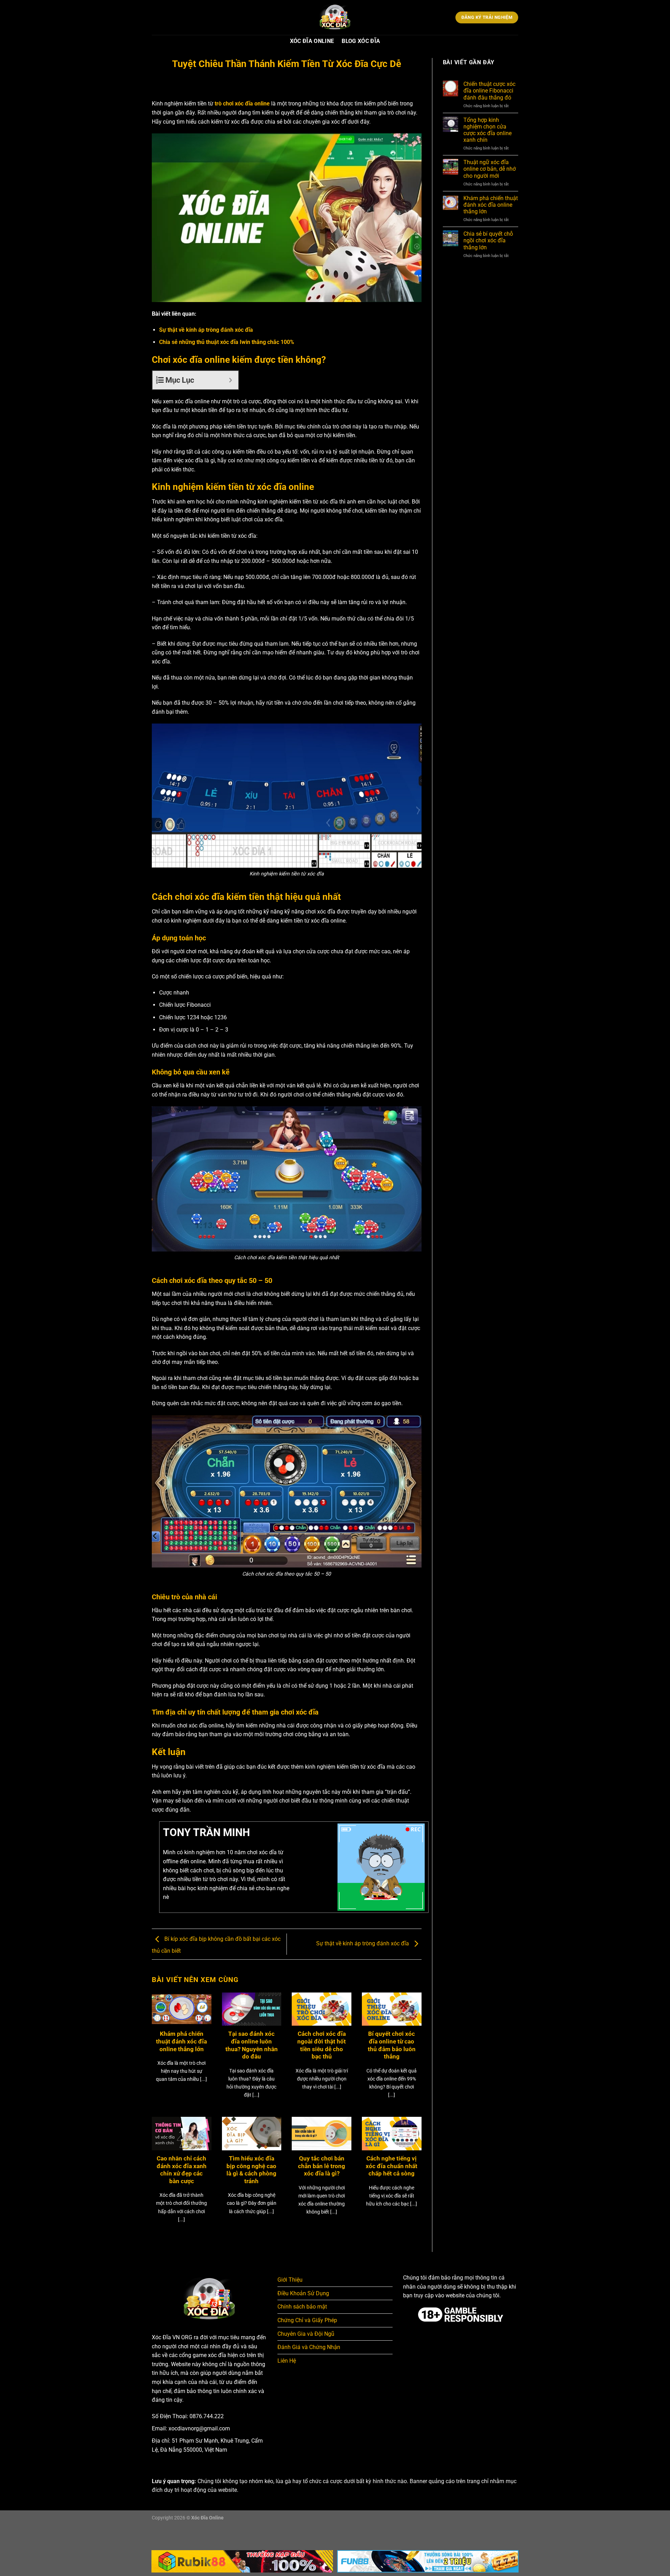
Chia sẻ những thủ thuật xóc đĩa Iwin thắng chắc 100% (227, 342)
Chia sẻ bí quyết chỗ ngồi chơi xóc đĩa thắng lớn (488, 240)
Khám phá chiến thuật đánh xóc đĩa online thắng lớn (181, 2041)
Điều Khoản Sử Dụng (303, 2293)
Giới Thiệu (290, 2280)
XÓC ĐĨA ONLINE (312, 41)
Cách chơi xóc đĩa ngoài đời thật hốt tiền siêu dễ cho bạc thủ (322, 2045)
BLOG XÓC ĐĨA (361, 41)
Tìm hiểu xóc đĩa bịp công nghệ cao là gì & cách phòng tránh (251, 2170)
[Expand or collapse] (230, 380)
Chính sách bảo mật (302, 2307)
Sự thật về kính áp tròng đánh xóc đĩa (206, 330)
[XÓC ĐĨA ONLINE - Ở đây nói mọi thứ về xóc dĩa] (335, 17)
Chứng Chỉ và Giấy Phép (307, 2320)
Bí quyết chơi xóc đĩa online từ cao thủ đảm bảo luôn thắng (392, 2045)
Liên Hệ (287, 2361)
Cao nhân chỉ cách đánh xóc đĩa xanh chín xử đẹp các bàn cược (182, 2170)
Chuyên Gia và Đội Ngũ (306, 2334)
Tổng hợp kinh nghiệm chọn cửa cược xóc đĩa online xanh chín (487, 130)
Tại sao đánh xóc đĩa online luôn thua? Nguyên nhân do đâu (252, 2045)
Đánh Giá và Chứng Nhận (309, 2347)
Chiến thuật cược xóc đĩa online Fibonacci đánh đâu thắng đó (489, 91)
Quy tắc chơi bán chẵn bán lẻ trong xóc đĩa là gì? (322, 2166)
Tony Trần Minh (206, 1832)
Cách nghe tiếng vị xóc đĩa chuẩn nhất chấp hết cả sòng (392, 2166)
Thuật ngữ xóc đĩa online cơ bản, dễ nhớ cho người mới (490, 169)
